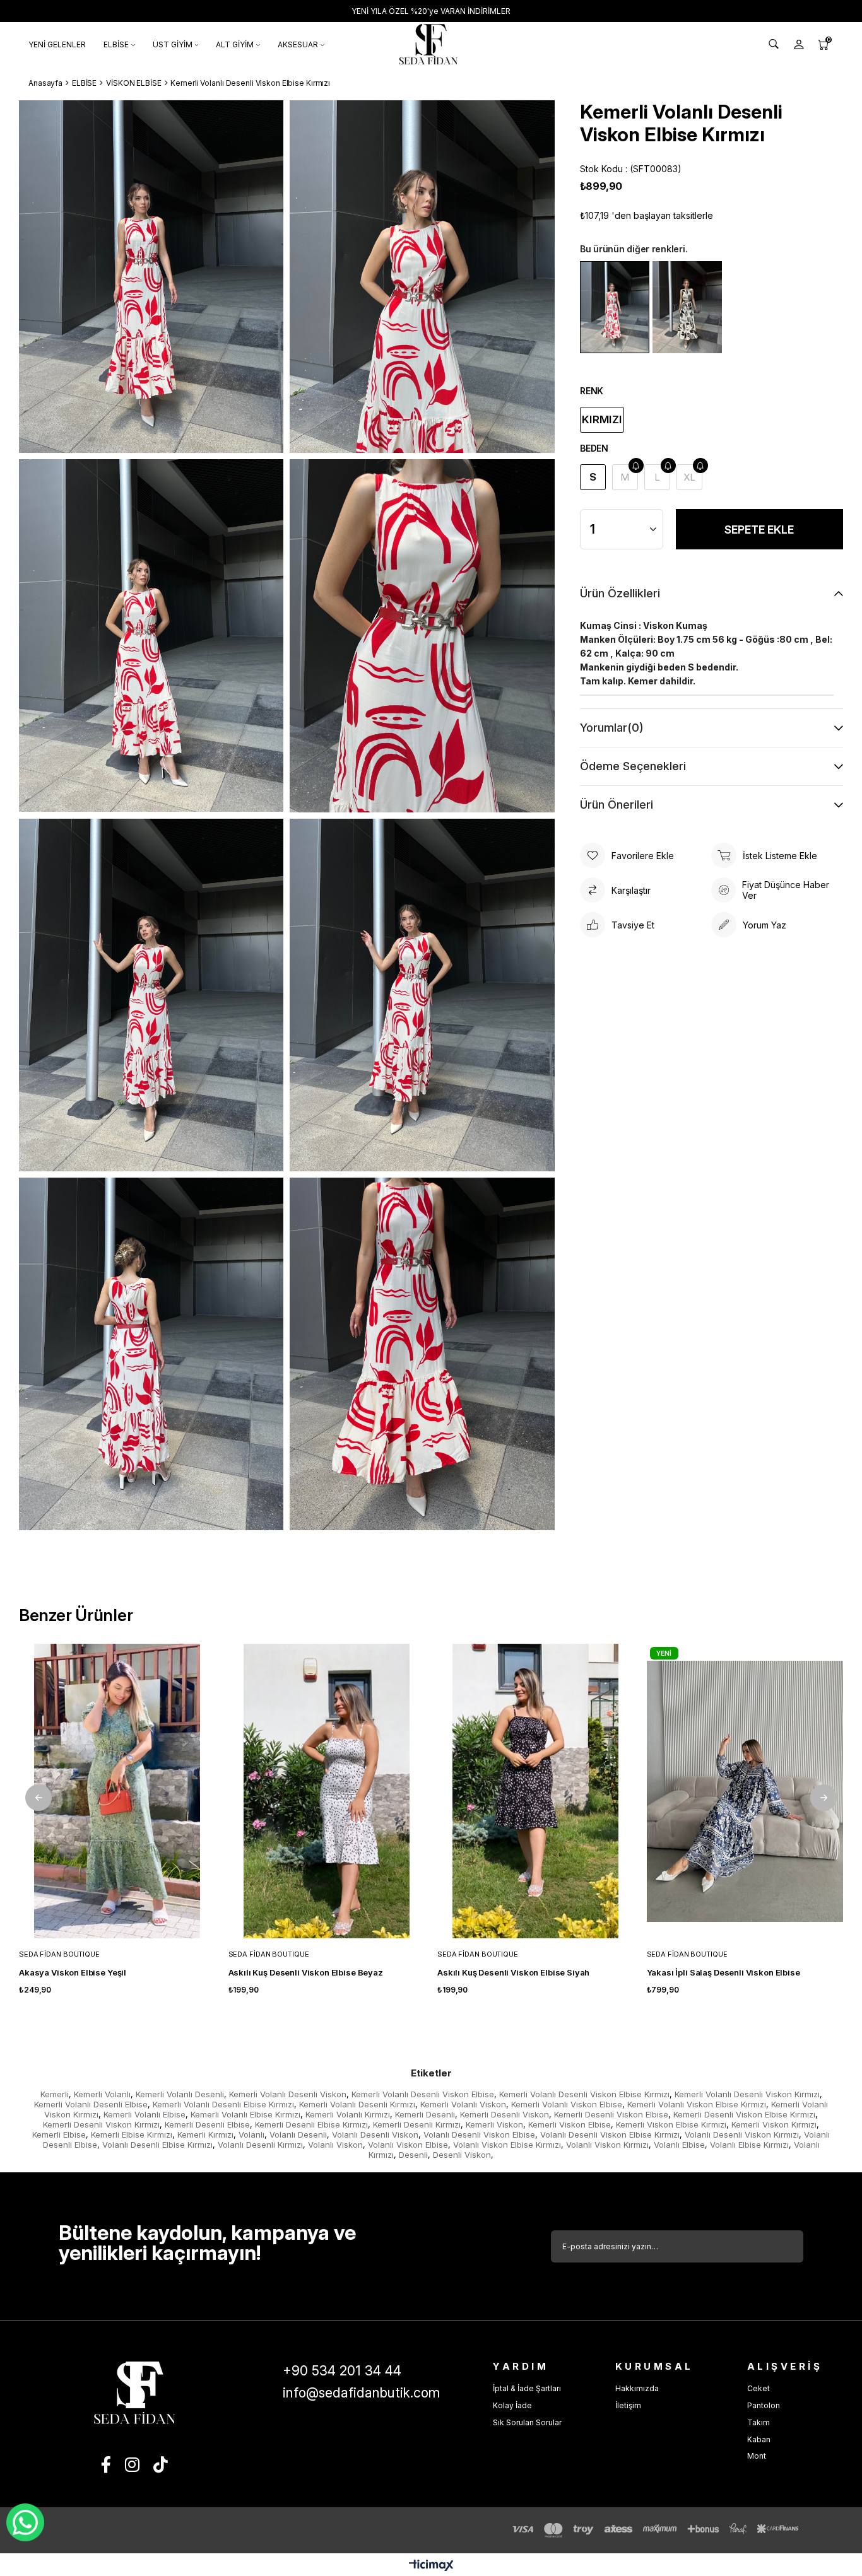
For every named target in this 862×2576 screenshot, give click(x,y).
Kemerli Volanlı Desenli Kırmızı (357, 2104)
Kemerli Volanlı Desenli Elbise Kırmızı (223, 2104)
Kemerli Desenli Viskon (505, 2114)
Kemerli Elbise (59, 2134)
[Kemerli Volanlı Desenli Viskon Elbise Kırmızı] (615, 307)
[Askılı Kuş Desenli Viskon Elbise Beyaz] (327, 1791)
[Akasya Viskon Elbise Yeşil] (117, 1791)
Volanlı (251, 2134)
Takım (759, 2422)
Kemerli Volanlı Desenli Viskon (288, 2094)
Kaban (759, 2439)
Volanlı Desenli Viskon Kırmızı (742, 2134)
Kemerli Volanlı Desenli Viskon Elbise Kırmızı (584, 2094)
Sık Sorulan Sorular (527, 2422)
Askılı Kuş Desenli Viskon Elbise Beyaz (306, 1972)
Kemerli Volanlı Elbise (145, 2114)
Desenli (413, 2155)
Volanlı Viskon (335, 2145)
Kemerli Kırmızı (205, 2134)
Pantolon (764, 2405)
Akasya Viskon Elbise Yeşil (73, 1972)
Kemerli (55, 2094)
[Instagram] (132, 2464)
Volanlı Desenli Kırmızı (260, 2145)
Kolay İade (512, 2405)
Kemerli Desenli (425, 2114)
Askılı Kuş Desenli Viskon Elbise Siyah (513, 1972)
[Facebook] (106, 2464)
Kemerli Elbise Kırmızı (132, 2134)
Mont (757, 2456)
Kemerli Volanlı (102, 2094)
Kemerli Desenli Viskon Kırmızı (101, 2124)
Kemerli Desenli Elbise (207, 2124)
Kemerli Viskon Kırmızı (774, 2124)
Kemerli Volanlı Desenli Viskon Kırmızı (747, 2094)
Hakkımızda (637, 2388)
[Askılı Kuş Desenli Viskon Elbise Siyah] (536, 1791)
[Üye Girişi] (799, 44)
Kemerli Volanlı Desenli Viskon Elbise (423, 2094)
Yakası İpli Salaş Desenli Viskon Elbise (723, 1972)
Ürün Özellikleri (620, 593)
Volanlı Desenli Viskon (375, 2134)
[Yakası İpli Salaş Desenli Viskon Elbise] (745, 1791)
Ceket (759, 2388)
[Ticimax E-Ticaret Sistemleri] (431, 2566)
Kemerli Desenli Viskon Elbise (611, 2114)
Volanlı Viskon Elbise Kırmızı (507, 2145)
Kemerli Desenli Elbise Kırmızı (311, 2124)
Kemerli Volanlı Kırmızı (348, 2114)
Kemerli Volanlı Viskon (463, 2104)
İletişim (628, 2405)
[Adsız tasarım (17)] (134, 2393)
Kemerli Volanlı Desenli (180, 2094)
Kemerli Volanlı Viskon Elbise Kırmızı (697, 2104)
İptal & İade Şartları (527, 2388)
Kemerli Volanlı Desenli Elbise (91, 2104)
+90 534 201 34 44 (342, 2371)
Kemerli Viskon (494, 2124)
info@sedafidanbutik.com (361, 2393)
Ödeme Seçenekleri (633, 766)
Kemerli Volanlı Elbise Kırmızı (245, 2114)
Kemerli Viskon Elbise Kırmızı (671, 2124)
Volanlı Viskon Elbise (408, 2145)
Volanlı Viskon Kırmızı (607, 2145)
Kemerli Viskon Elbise (570, 2124)
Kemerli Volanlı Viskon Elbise (567, 2104)
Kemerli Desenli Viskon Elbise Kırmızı (744, 2114)
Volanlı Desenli (298, 2134)
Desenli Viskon (462, 2155)
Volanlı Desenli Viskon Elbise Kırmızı (610, 2134)
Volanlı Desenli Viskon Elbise (479, 2134)
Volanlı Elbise (679, 2145)
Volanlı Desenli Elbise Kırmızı (157, 2145)
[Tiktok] (161, 2464)
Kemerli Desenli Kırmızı (417, 2124)
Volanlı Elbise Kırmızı (749, 2145)
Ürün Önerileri (617, 805)
